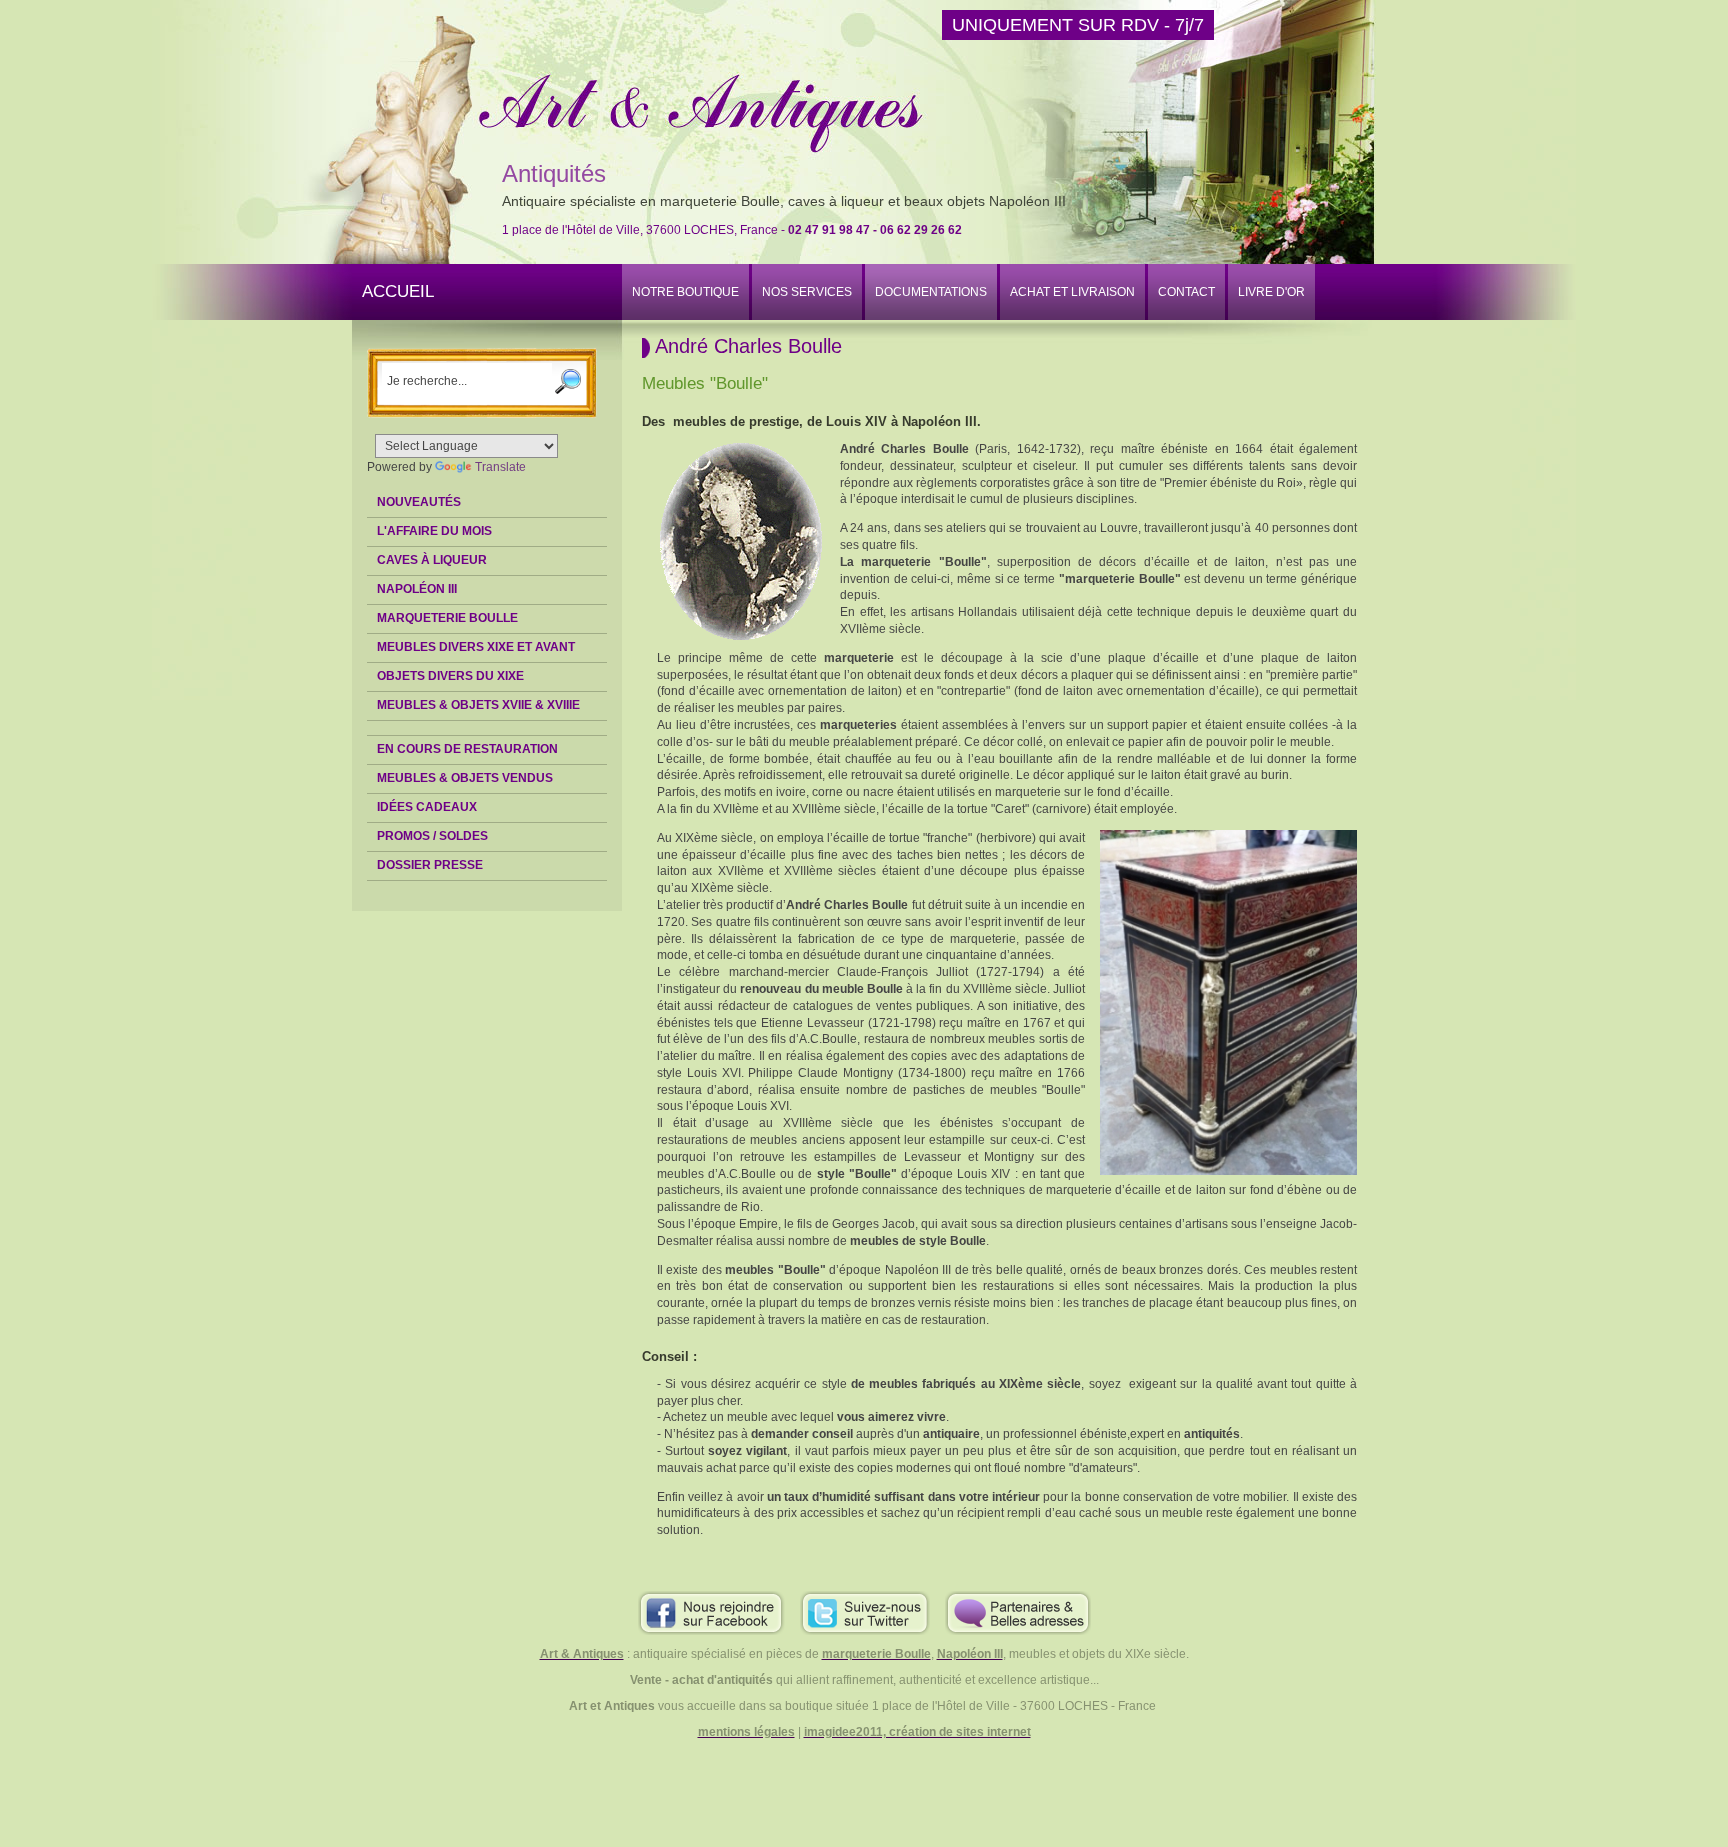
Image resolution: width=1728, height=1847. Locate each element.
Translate (500, 467)
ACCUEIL (398, 291)
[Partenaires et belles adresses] (1018, 1612)
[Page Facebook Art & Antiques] (711, 1612)
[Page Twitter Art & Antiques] (865, 1612)
